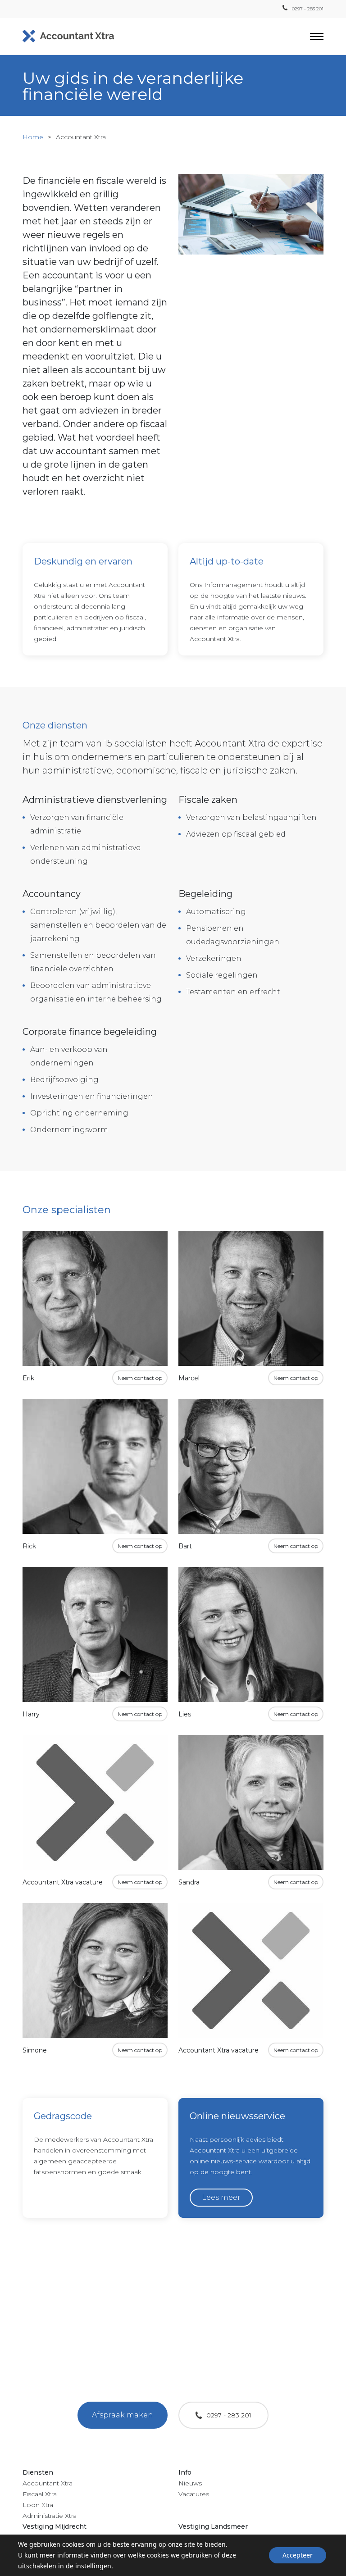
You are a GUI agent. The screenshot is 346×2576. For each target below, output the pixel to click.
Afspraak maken (123, 2415)
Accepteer (298, 2555)
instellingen (93, 2566)
